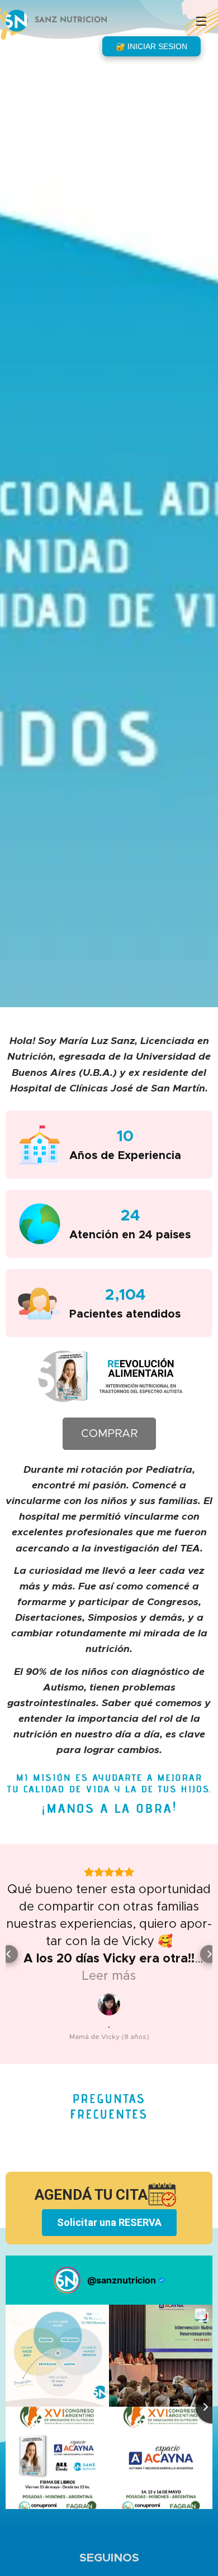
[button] (9, 1954)
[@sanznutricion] (67, 2280)
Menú (201, 21)
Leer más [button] (109, 1976)
